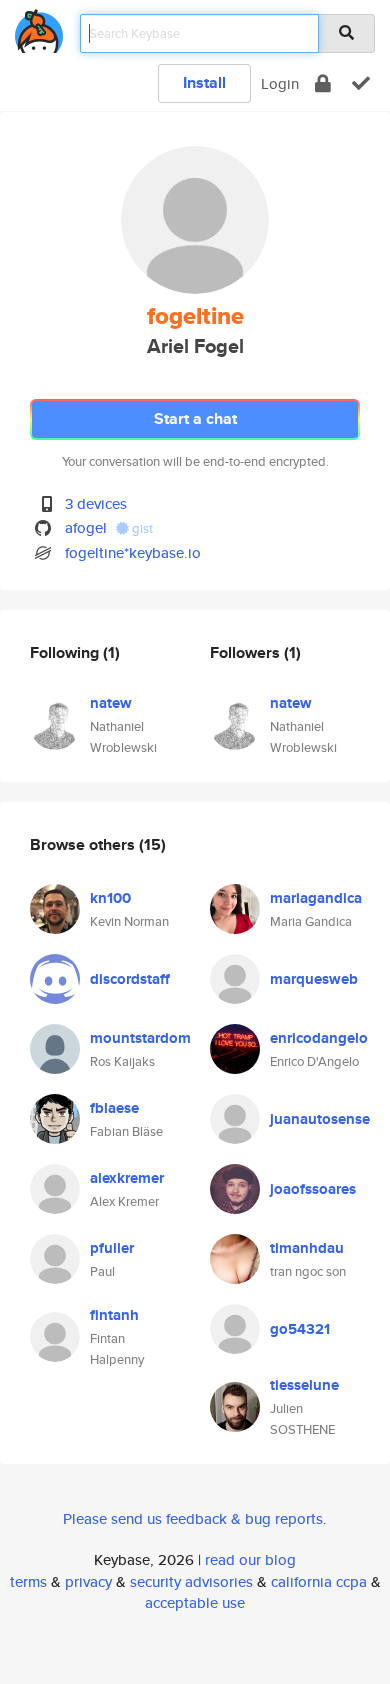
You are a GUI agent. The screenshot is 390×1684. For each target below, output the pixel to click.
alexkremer (127, 1178)
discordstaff (130, 979)
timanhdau (307, 1248)
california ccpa (319, 1581)
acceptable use (195, 1602)
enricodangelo (319, 1038)
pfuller (112, 1248)
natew (111, 703)
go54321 (300, 1329)
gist (141, 528)
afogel (86, 527)
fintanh (114, 1315)
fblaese (114, 1108)
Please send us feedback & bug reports (193, 1518)
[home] (39, 27)
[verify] (361, 83)
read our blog (250, 1559)
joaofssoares (313, 1189)
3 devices (96, 503)
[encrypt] (323, 83)
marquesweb (314, 979)
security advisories (191, 1581)
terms (28, 1581)
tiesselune (304, 1385)
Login (280, 83)
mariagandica (316, 898)
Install (204, 82)
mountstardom (140, 1038)
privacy (88, 1581)
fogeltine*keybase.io (133, 552)
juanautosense (320, 1119)
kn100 (110, 898)
